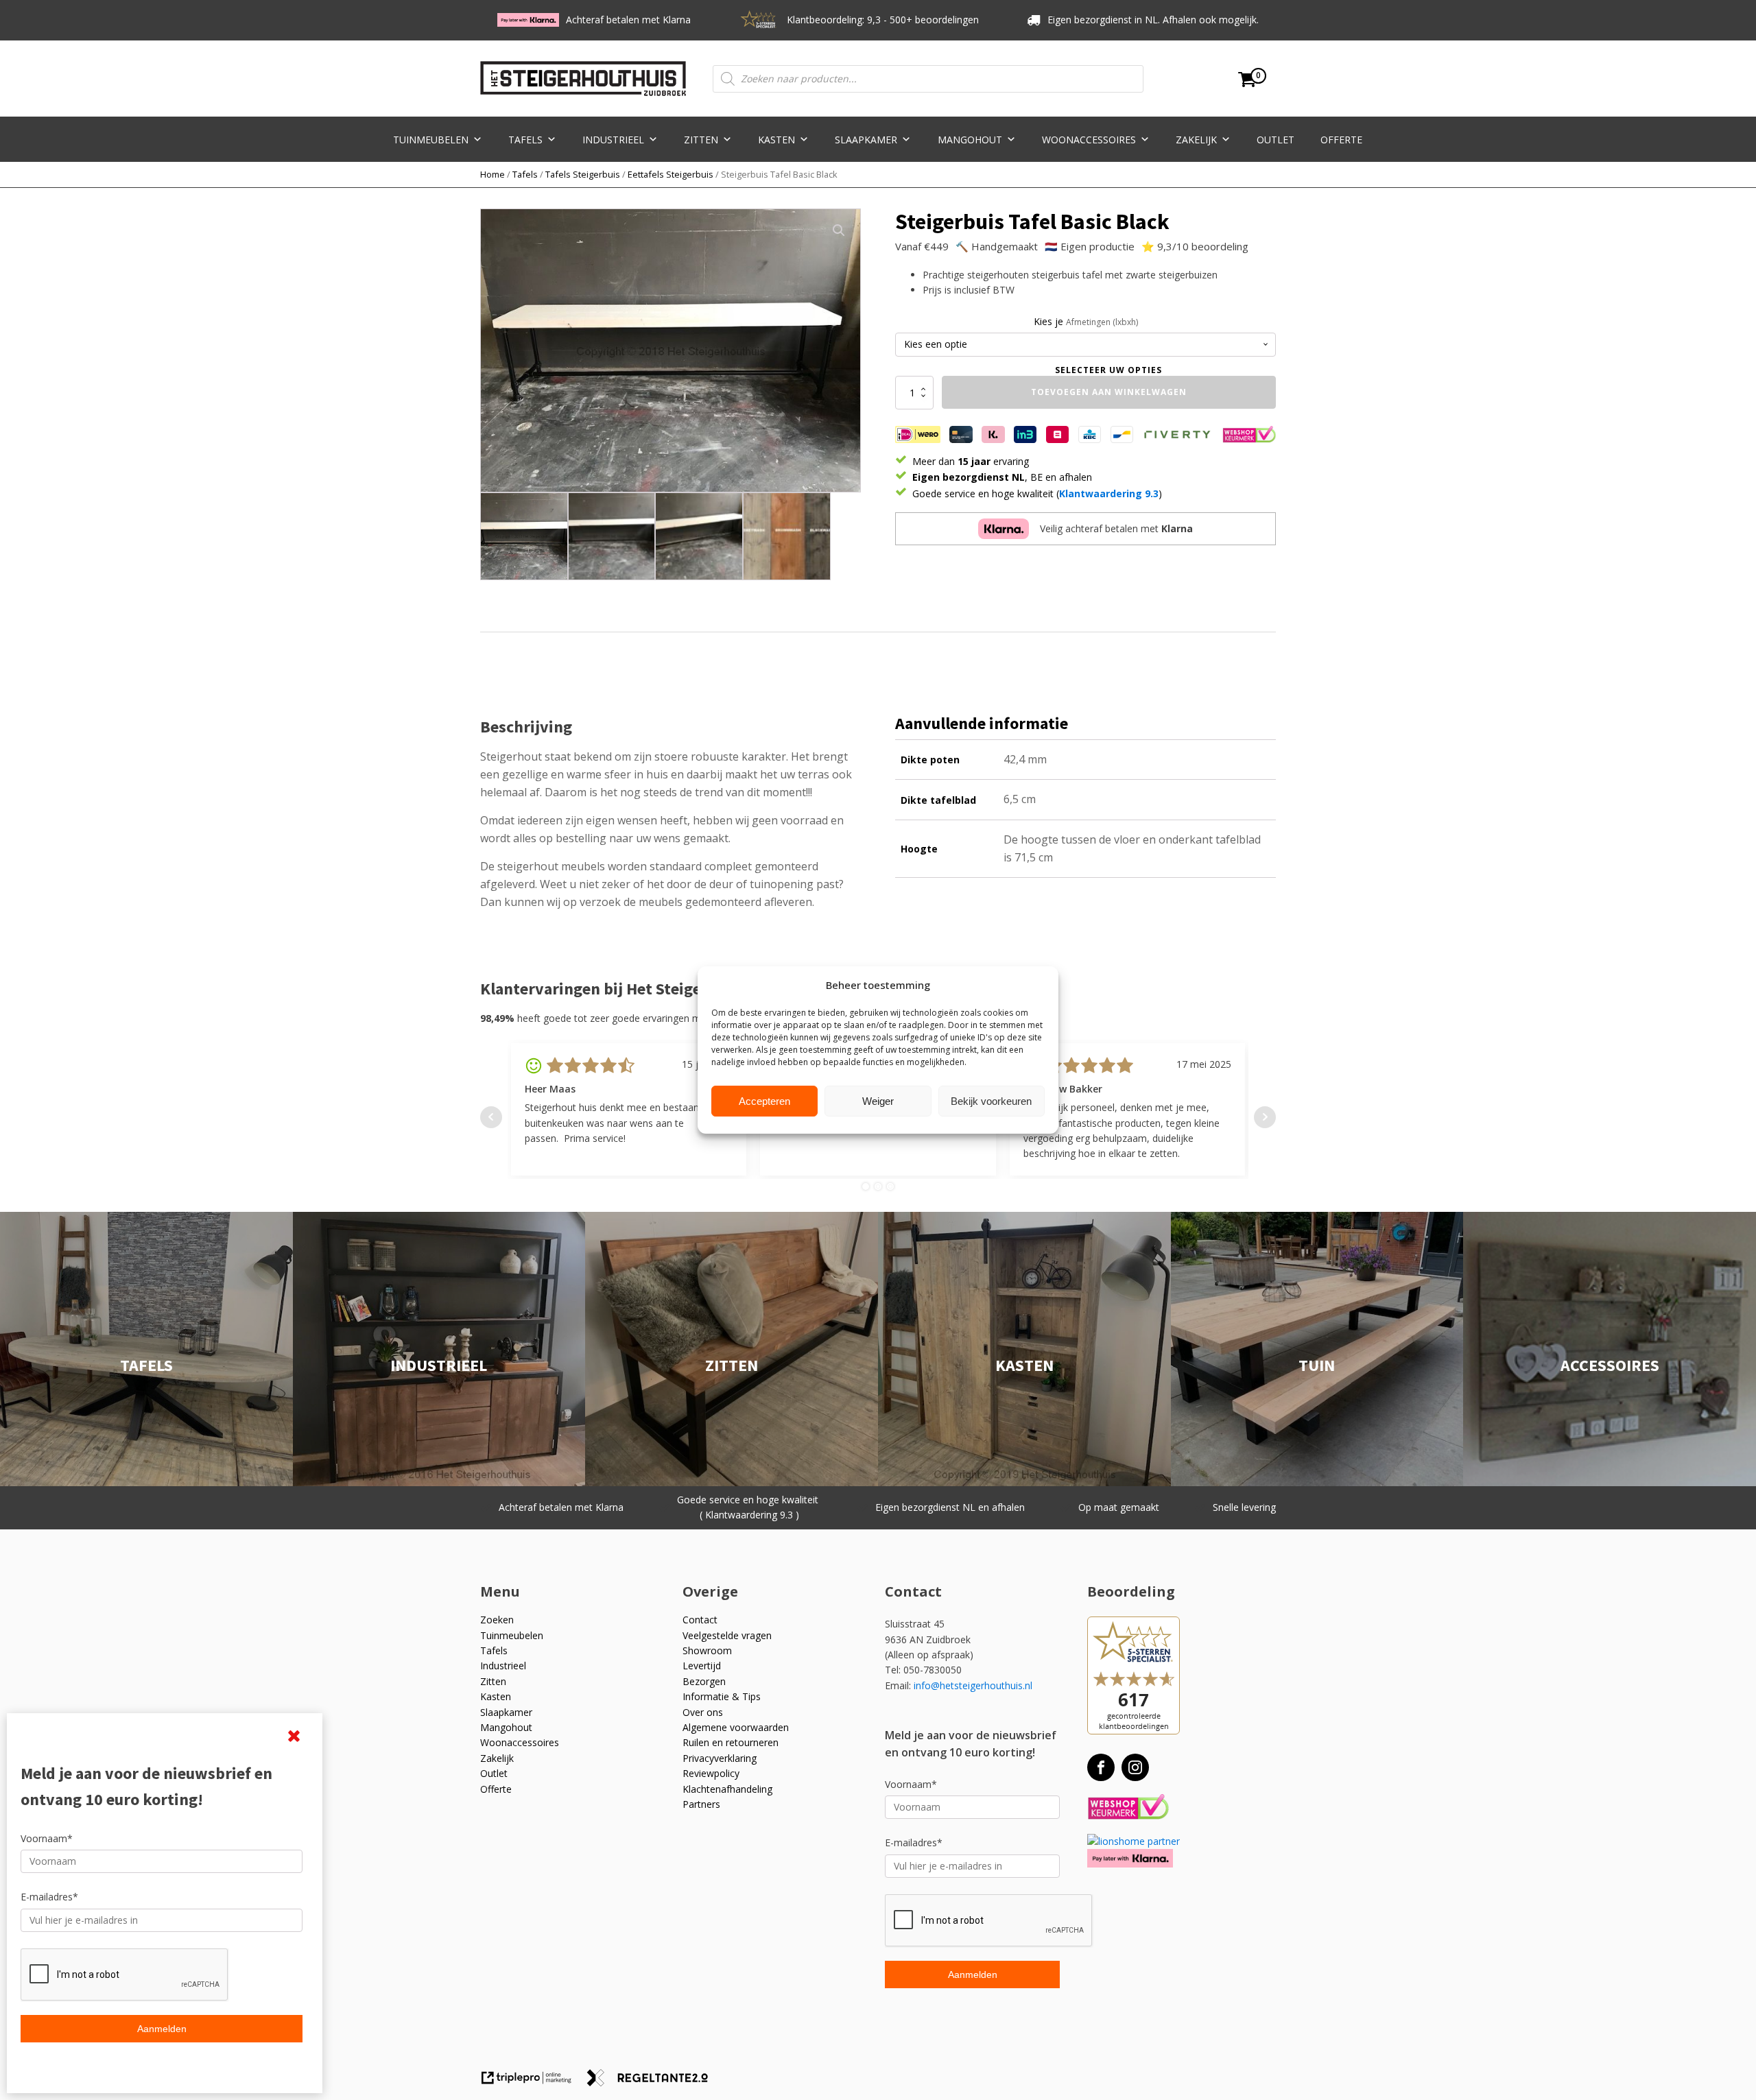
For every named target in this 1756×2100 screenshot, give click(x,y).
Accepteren (764, 1101)
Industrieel (613, 140)
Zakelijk (1196, 140)
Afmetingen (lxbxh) (1102, 322)
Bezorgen (704, 1681)
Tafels (525, 140)
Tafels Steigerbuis (583, 174)
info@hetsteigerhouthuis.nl (973, 1685)
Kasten (776, 140)
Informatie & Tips (722, 1696)
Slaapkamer (866, 140)
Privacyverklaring (720, 1758)
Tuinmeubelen (431, 140)
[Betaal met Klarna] (1130, 1858)
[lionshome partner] (1134, 1841)
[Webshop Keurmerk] (1128, 1807)
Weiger (878, 1101)
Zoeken (497, 1620)
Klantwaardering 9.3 (1109, 493)
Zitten (701, 140)
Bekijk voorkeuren (991, 1101)
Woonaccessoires (1089, 140)
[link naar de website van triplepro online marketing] (533, 2083)
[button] (839, 230)
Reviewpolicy (711, 1773)
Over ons (703, 1712)
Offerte (1341, 140)
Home (493, 174)
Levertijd (702, 1666)
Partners (701, 1804)
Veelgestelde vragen (727, 1635)
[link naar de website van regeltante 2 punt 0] (653, 2083)
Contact (700, 1620)
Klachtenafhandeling (727, 1789)
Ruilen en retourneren (731, 1742)
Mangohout (970, 140)
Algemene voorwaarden (736, 1727)
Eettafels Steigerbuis (671, 174)
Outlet (1276, 140)
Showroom (707, 1650)
